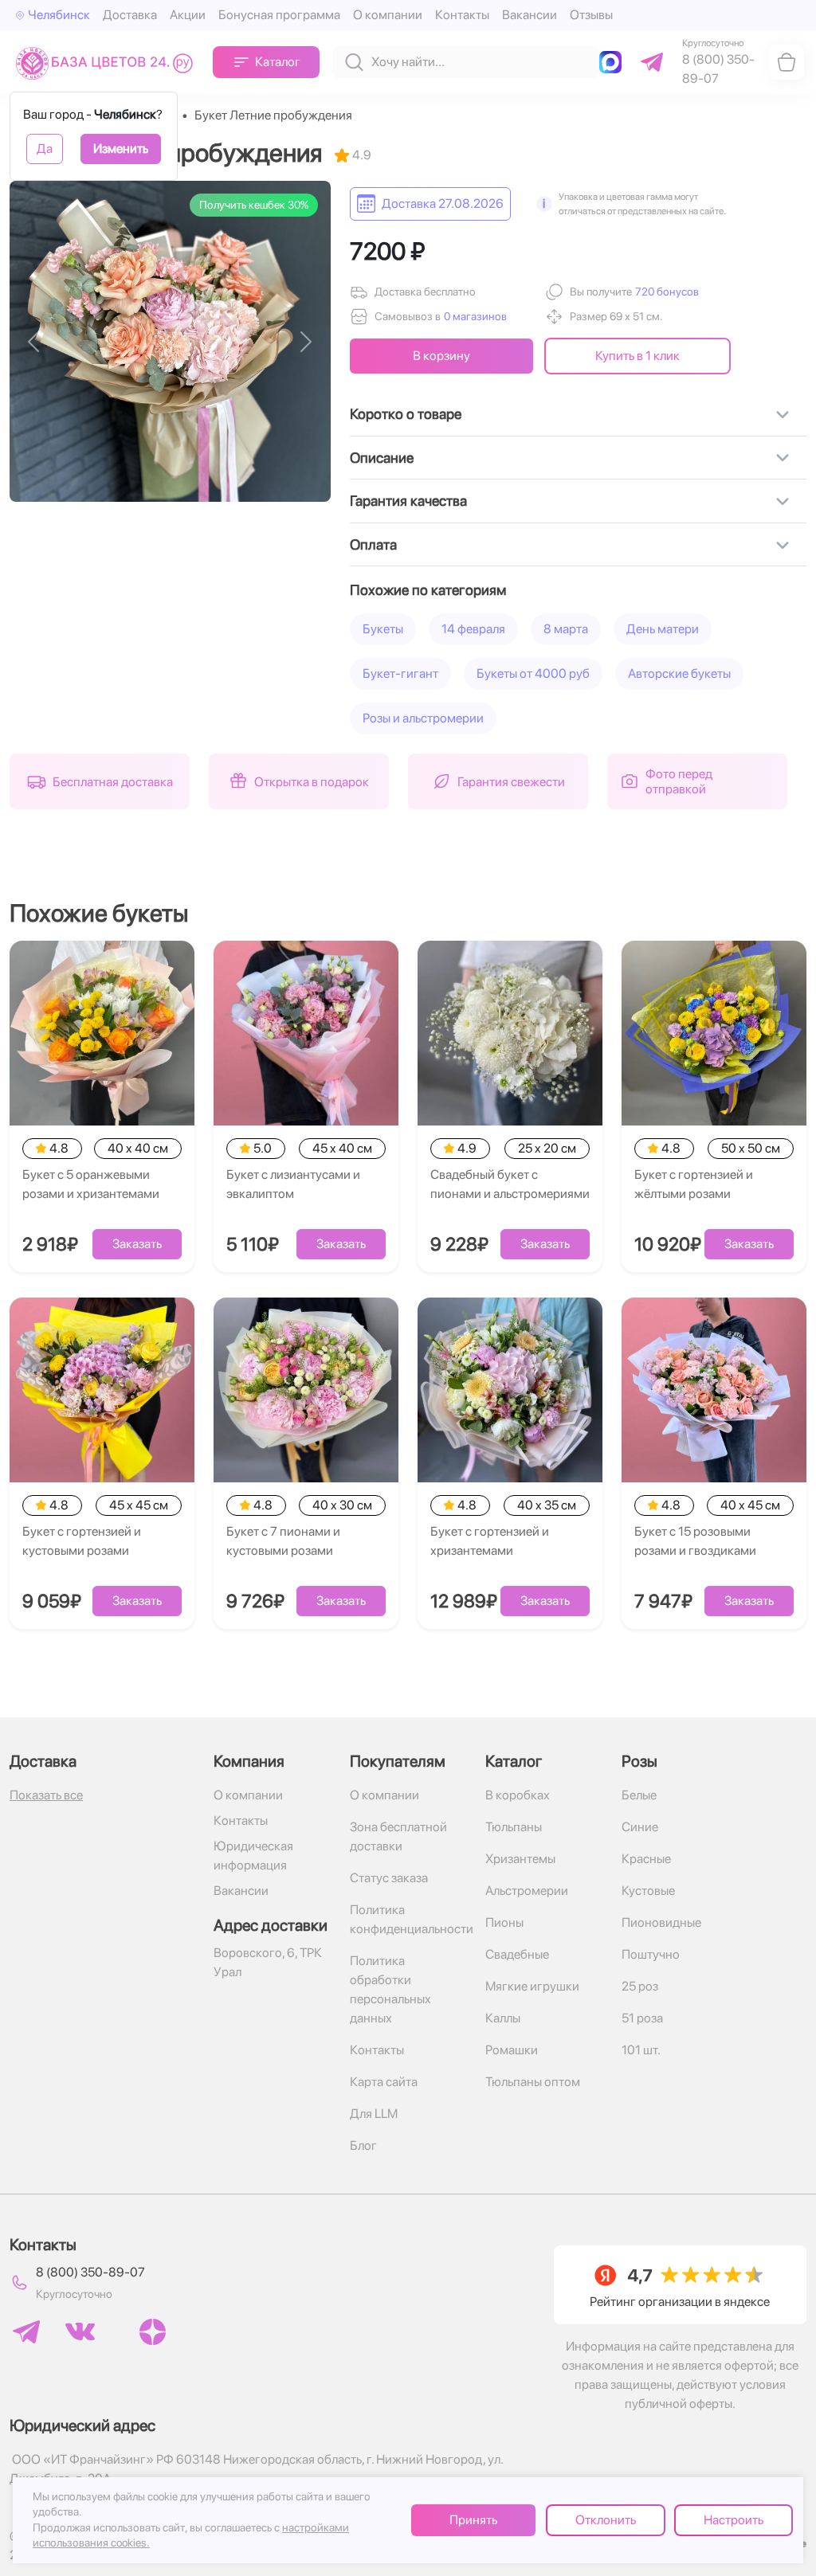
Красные (646, 1859)
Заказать (137, 1244)
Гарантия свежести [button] (511, 782)
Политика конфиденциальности (408, 1919)
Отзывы (591, 15)
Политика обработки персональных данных (390, 1989)
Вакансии (530, 15)
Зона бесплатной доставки (398, 1836)
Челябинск (59, 15)
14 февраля (473, 629)
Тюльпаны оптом (533, 2082)
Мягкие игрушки (532, 1986)
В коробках (518, 1795)
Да (45, 149)
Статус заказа (389, 1878)
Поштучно (651, 1954)
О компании (388, 15)
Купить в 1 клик (637, 356)
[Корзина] (787, 62)
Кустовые (648, 1891)
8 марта (566, 629)
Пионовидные (661, 1922)
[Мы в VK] (80, 2331)
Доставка (130, 15)
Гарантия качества (408, 501)
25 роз (640, 1986)
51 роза (642, 2018)
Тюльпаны (514, 1827)
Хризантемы (520, 1859)
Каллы (503, 2018)
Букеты (383, 629)
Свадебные (517, 1954)
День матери (663, 629)
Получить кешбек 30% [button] (254, 205)
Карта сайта (384, 2082)
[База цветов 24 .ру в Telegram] (26, 2332)
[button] (665, 292)
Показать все (46, 1795)
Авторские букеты (679, 673)
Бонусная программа (279, 15)
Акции (188, 15)
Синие (640, 1827)
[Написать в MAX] (614, 62)
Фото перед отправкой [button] (679, 781)
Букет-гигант (400, 673)
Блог (363, 2145)
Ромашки (512, 2050)
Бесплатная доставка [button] (113, 782)
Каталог (278, 62)
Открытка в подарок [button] (312, 782)
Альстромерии (527, 1891)
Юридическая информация (253, 1856)
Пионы (504, 1922)
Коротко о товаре (406, 414)
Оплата (373, 544)
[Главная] (108, 63)
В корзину (441, 356)
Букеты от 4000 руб (533, 673)
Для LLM (374, 2114)
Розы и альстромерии (423, 718)
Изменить (121, 149)
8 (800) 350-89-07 (90, 2272)
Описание (382, 458)
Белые (639, 1795)
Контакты (462, 15)
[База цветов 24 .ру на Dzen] (153, 2332)
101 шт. (641, 2050)
